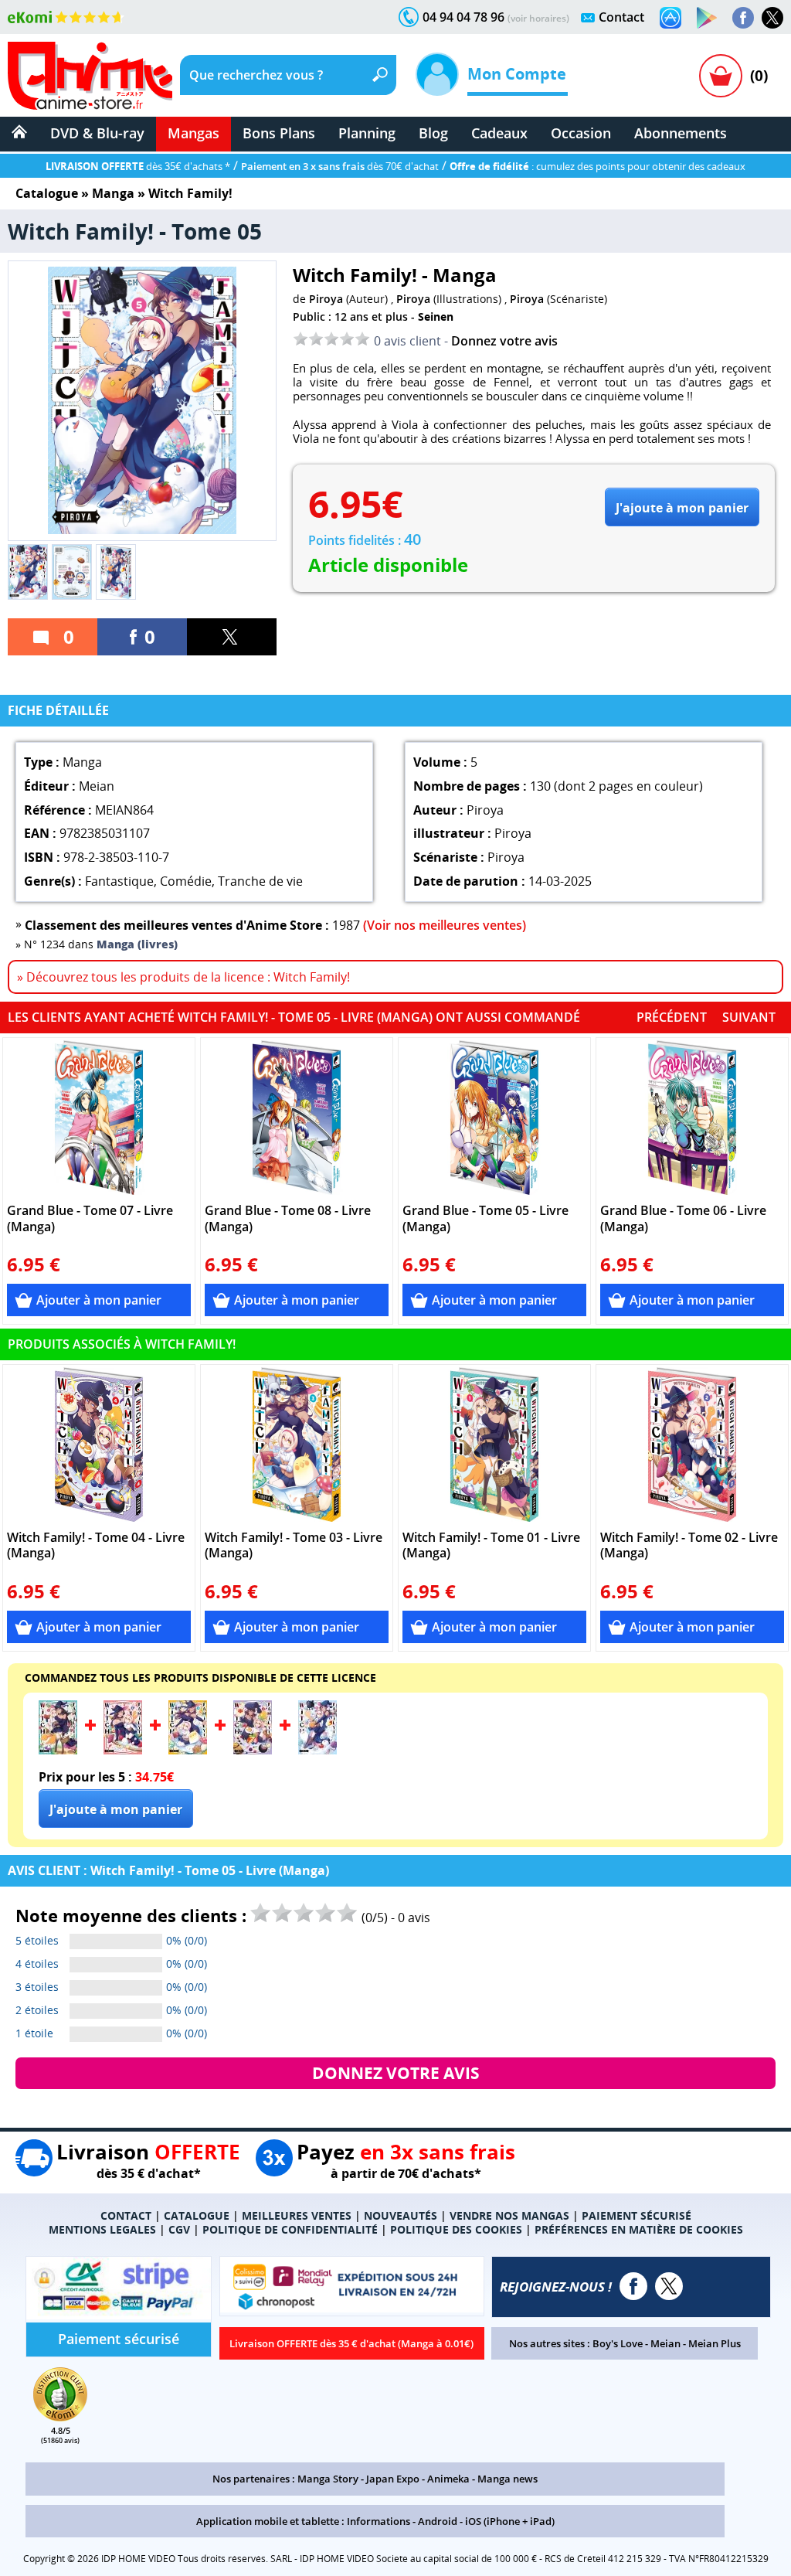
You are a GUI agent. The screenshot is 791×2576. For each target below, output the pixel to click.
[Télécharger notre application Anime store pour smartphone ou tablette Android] (707, 18)
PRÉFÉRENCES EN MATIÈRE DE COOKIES (639, 2229)
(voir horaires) (538, 18)
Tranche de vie (260, 881)
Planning (367, 133)
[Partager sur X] (232, 637)
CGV (179, 2229)
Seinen (436, 316)
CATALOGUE (197, 2215)
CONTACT (126, 2215)
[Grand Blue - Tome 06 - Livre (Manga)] (693, 1118)
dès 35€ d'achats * (138, 166)
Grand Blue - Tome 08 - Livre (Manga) (288, 1219)
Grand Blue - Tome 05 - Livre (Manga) (485, 1219)
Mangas (194, 133)
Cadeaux (499, 133)
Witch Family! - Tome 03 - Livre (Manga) (294, 1546)
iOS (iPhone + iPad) (510, 2521)
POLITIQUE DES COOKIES (456, 2229)
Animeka (448, 2479)
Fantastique (119, 881)
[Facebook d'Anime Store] (633, 2286)
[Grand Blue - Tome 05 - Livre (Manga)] (495, 1118)
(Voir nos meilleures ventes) (445, 925)
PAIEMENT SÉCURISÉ (637, 2215)
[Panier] (721, 76)
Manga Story (328, 2479)
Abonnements (681, 133)
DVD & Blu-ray (97, 133)
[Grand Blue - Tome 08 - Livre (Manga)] (297, 1118)
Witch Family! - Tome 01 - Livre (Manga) (491, 1546)
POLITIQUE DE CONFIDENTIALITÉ (290, 2229)
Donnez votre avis (504, 341)
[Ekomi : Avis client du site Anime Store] (60, 2417)
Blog (433, 133)
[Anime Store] (90, 76)
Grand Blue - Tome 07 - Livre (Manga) (90, 1219)
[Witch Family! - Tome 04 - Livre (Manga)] (99, 1445)
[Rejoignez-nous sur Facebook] (743, 18)
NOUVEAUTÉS (401, 2215)
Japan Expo (393, 2479)
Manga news (508, 2479)
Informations (379, 2521)
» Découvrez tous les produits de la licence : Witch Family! (183, 977)
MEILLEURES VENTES (297, 2215)
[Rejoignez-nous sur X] (772, 18)
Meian (665, 2343)
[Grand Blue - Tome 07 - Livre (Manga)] (99, 1118)
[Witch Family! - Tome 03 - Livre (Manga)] (297, 1445)
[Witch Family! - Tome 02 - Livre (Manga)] (693, 1445)
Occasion (581, 133)
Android (438, 2521)
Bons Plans (279, 133)
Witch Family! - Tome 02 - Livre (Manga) (689, 1546)
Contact (621, 17)
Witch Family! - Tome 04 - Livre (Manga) (96, 1546)
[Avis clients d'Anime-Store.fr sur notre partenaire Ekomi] (66, 17)
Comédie (186, 881)
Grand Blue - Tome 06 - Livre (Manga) (683, 1219)
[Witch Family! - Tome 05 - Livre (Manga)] (317, 1750)
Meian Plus (715, 2343)
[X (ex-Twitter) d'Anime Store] (669, 2286)
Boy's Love (618, 2343)
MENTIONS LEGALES (102, 2229)
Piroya (326, 299)
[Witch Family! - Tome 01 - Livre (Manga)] (495, 1445)
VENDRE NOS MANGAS (509, 2215)
